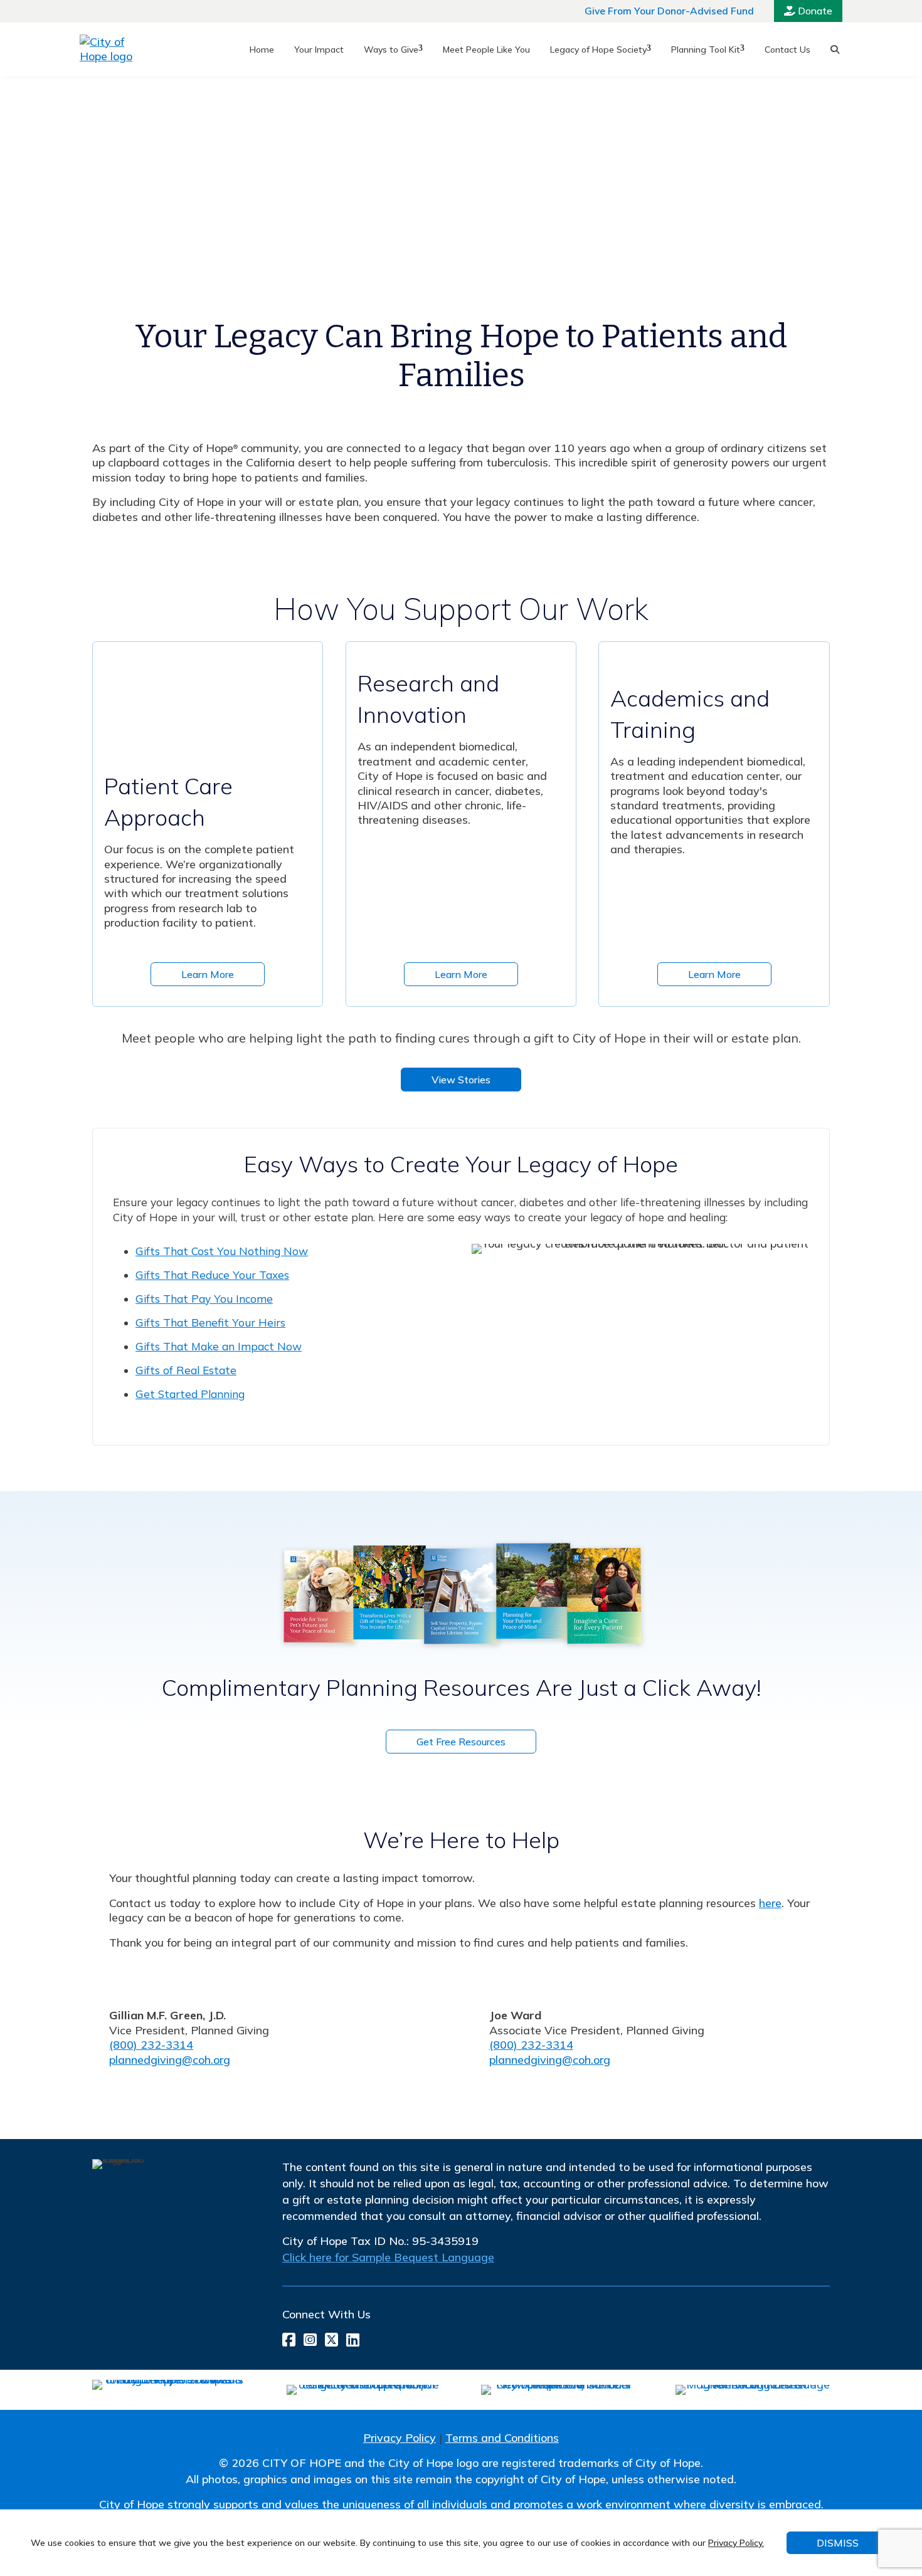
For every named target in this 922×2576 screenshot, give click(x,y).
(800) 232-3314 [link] (151, 2045)
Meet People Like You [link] (486, 50)
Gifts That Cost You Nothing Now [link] (222, 1251)
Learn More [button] (208, 974)
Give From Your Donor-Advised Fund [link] (669, 11)
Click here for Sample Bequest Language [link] (388, 2257)
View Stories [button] (461, 1080)
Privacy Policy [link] (400, 2438)
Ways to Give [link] (391, 50)
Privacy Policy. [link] (736, 2543)
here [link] (770, 1903)
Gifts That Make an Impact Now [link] (219, 1346)
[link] (115, 50)
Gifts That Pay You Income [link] (204, 1299)
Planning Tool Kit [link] (706, 50)
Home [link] (262, 50)
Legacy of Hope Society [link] (598, 50)
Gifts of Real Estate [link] (186, 1370)
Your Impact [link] (319, 50)
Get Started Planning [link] (190, 1394)
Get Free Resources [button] (461, 1742)
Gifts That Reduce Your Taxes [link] (212, 1275)
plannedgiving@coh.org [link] (170, 2060)
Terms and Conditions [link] (502, 2438)
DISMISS (838, 2543)
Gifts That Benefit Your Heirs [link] (210, 1322)
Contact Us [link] (787, 50)
